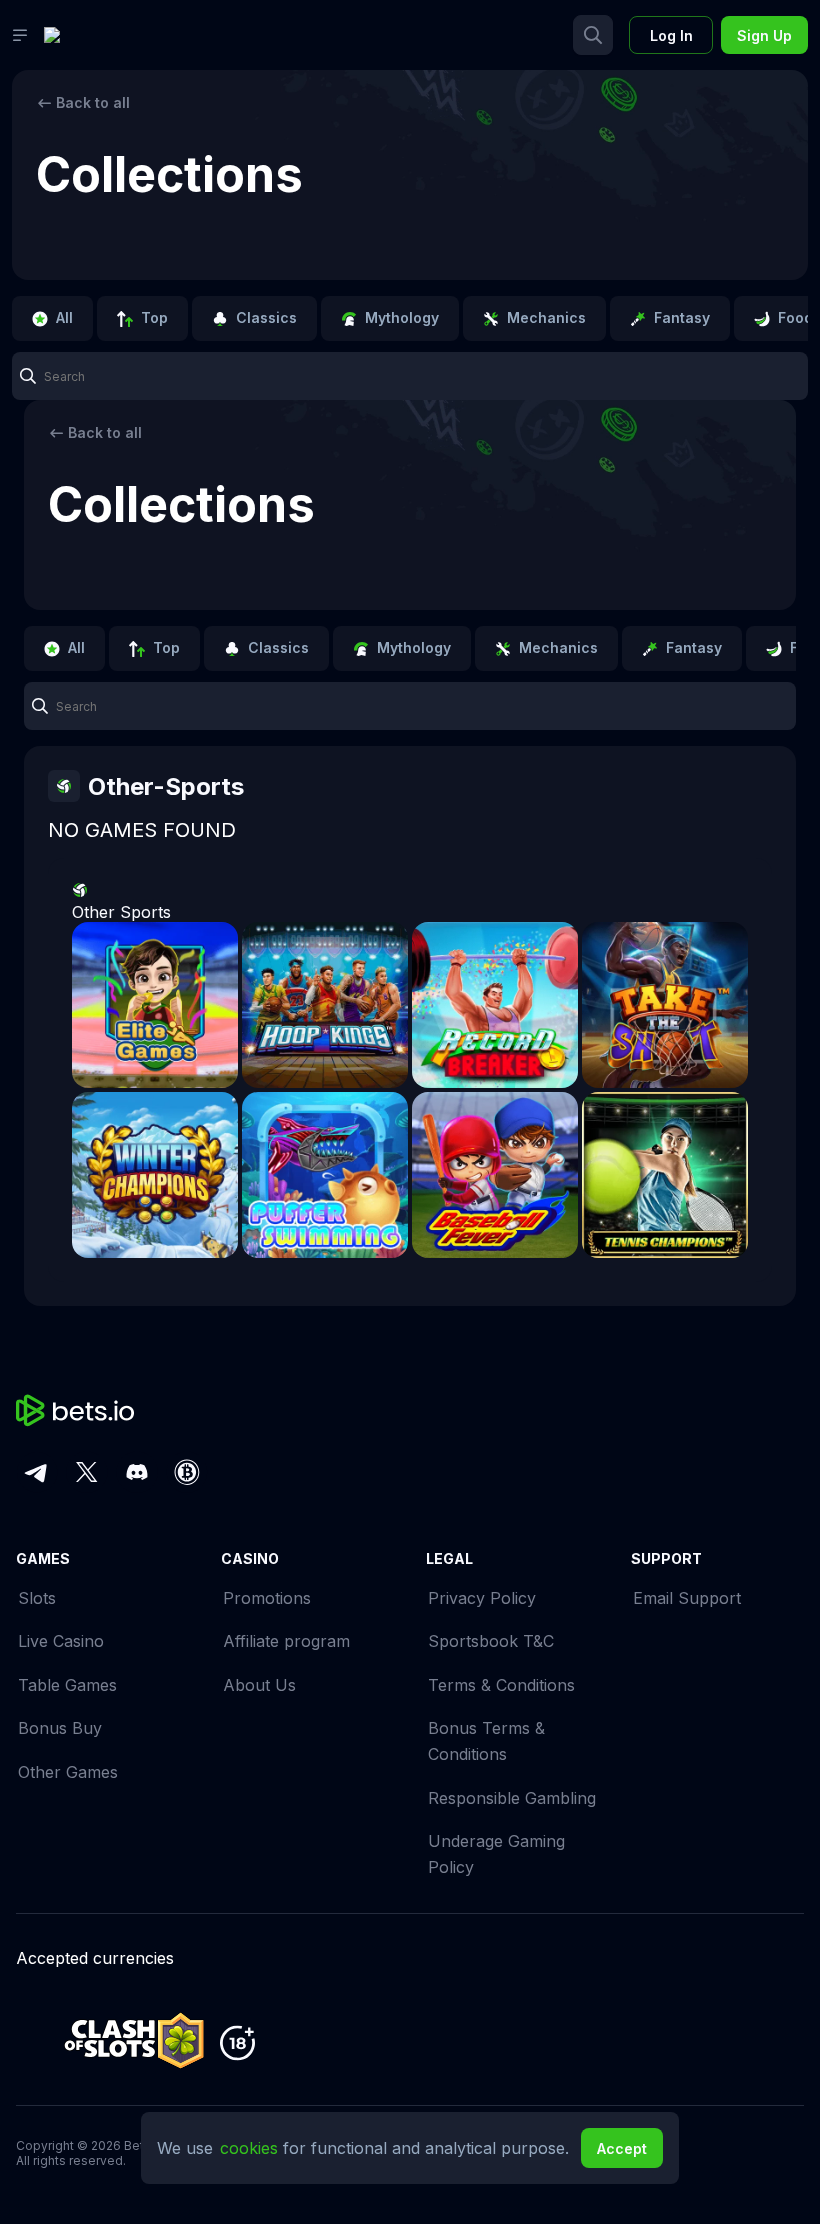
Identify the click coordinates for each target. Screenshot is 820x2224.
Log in (671, 35)
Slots (37, 1598)
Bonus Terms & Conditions (486, 1741)
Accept (622, 2148)
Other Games (68, 1772)
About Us (259, 1685)
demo (155, 1019)
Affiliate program (286, 1641)
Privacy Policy (482, 1598)
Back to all (93, 102)
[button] (410, 376)
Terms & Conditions (501, 1685)
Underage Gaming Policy (496, 1854)
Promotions (267, 1598)
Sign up (764, 35)
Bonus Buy (60, 1728)
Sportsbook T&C (491, 1641)
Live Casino (61, 1641)
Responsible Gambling (512, 1798)
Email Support (687, 1598)
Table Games (67, 1685)
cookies (251, 2148)
